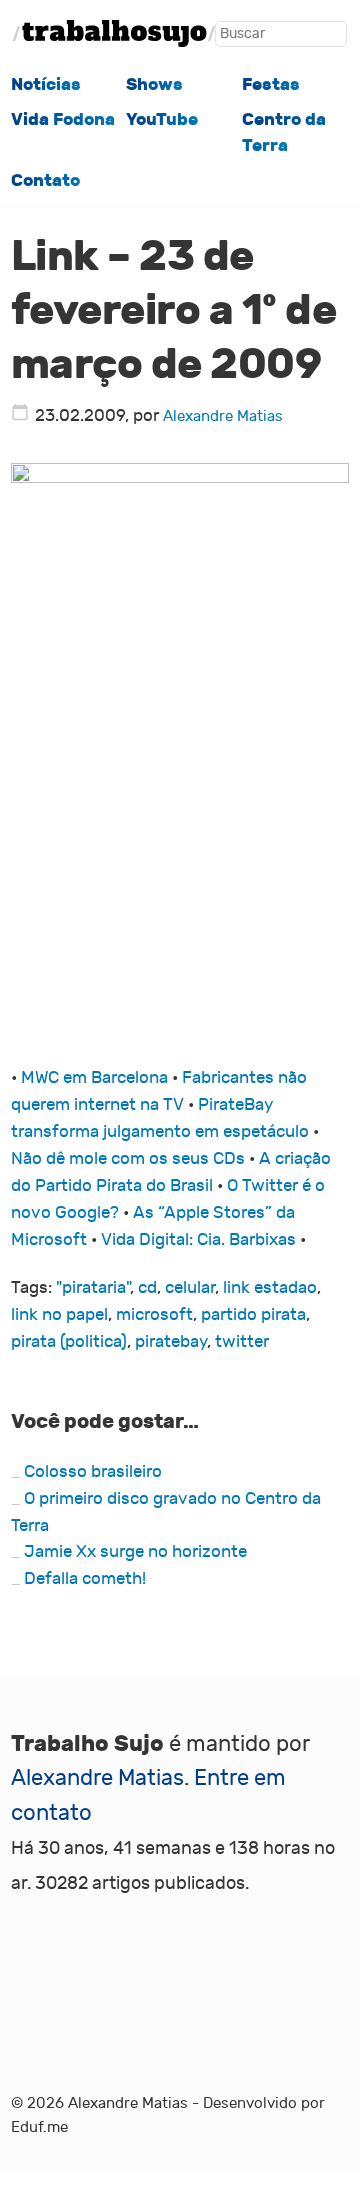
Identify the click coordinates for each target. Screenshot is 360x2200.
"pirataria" (93, 1287)
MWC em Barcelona (94, 1077)
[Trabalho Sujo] (114, 33)
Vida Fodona (63, 119)
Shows (154, 84)
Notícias (46, 84)
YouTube (162, 119)
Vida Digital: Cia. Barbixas (198, 1239)
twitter (242, 1341)
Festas (271, 84)
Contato (45, 180)
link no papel (59, 1314)
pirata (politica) (69, 1341)
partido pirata (253, 1314)
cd (147, 1287)
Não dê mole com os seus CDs (128, 1158)
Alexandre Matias (223, 416)
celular (190, 1287)
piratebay (171, 1341)
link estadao (270, 1287)
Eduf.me (39, 2127)
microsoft (154, 1314)
